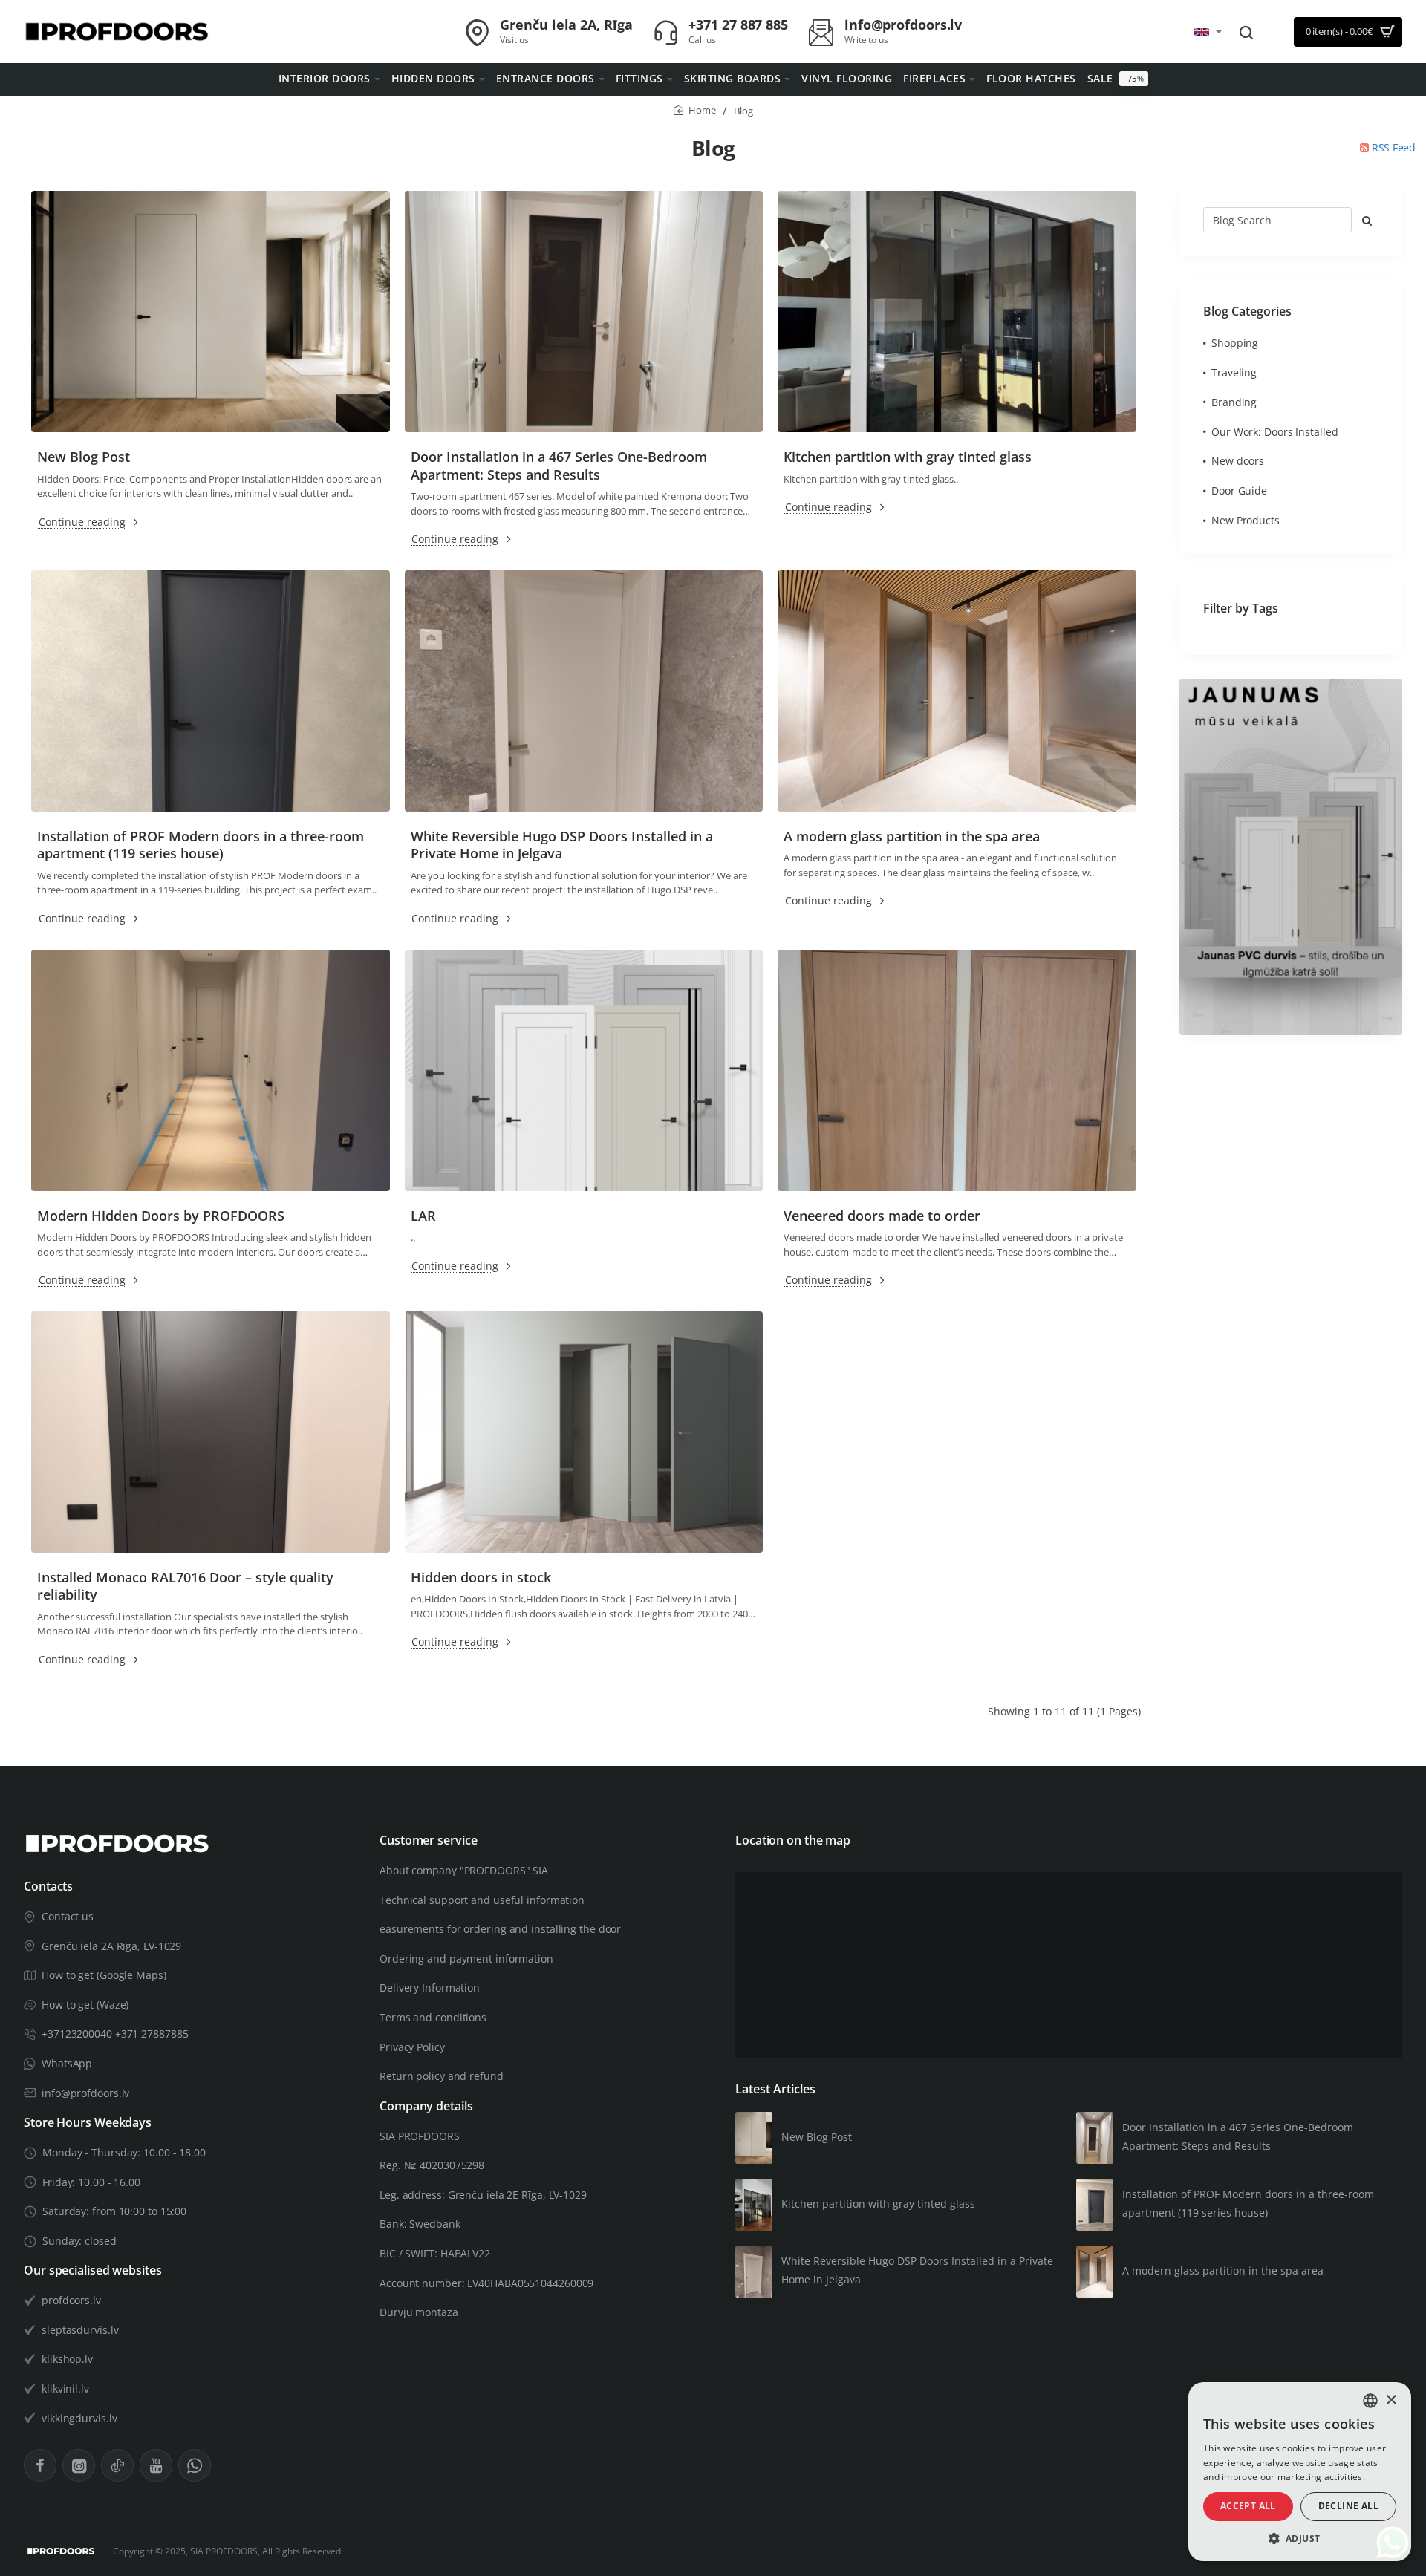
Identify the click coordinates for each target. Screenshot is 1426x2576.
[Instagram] (79, 2465)
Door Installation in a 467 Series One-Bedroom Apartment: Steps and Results (559, 466)
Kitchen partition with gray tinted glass (908, 457)
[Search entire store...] (1246, 32)
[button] (1300, 2538)
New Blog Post (84, 457)
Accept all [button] (1248, 2506)
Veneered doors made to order (882, 1216)
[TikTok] (117, 2465)
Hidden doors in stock (481, 1578)
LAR (423, 1216)
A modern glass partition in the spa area (912, 837)
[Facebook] (40, 2465)
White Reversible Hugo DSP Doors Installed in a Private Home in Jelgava (562, 845)
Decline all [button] (1348, 2506)
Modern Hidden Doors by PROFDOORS (161, 1216)
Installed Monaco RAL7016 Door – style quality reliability (185, 1586)
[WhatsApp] (195, 2465)
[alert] (1300, 2472)
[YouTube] (156, 2465)
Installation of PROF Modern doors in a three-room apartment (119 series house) (201, 845)
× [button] (1391, 2400)
